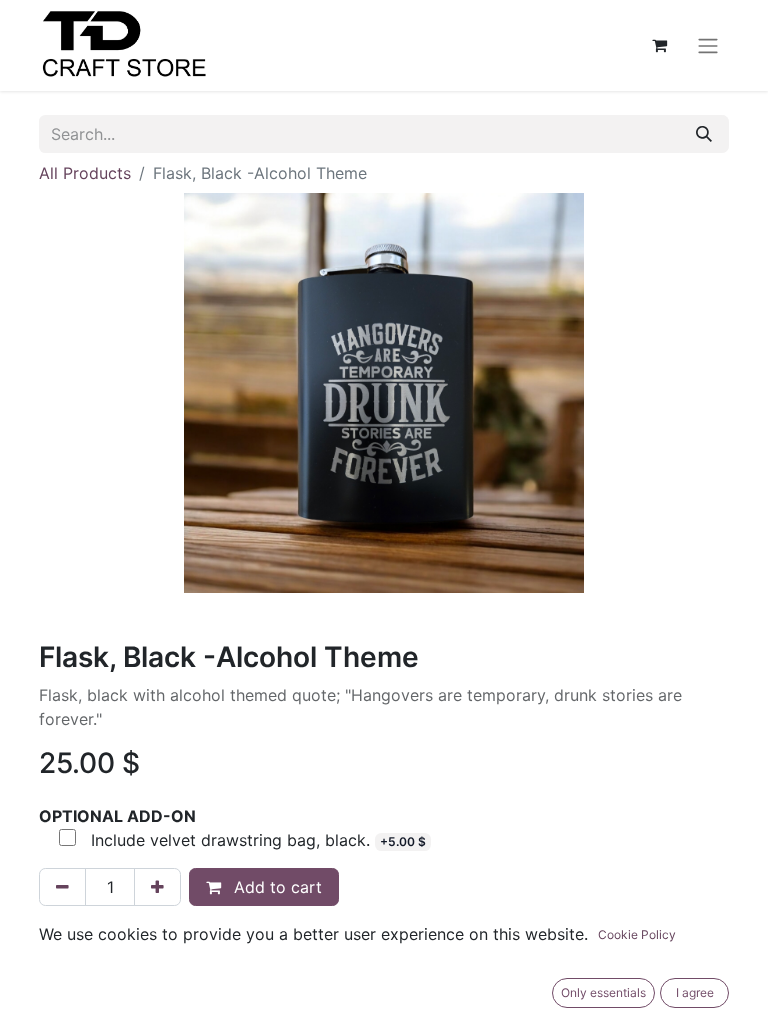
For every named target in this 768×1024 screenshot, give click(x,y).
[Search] (704, 134)
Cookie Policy (637, 934)
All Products (85, 173)
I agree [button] (695, 992)
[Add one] (157, 887)
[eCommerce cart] (659, 45)
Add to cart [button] (275, 887)
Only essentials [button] (603, 992)
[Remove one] (62, 887)
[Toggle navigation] (708, 46)
